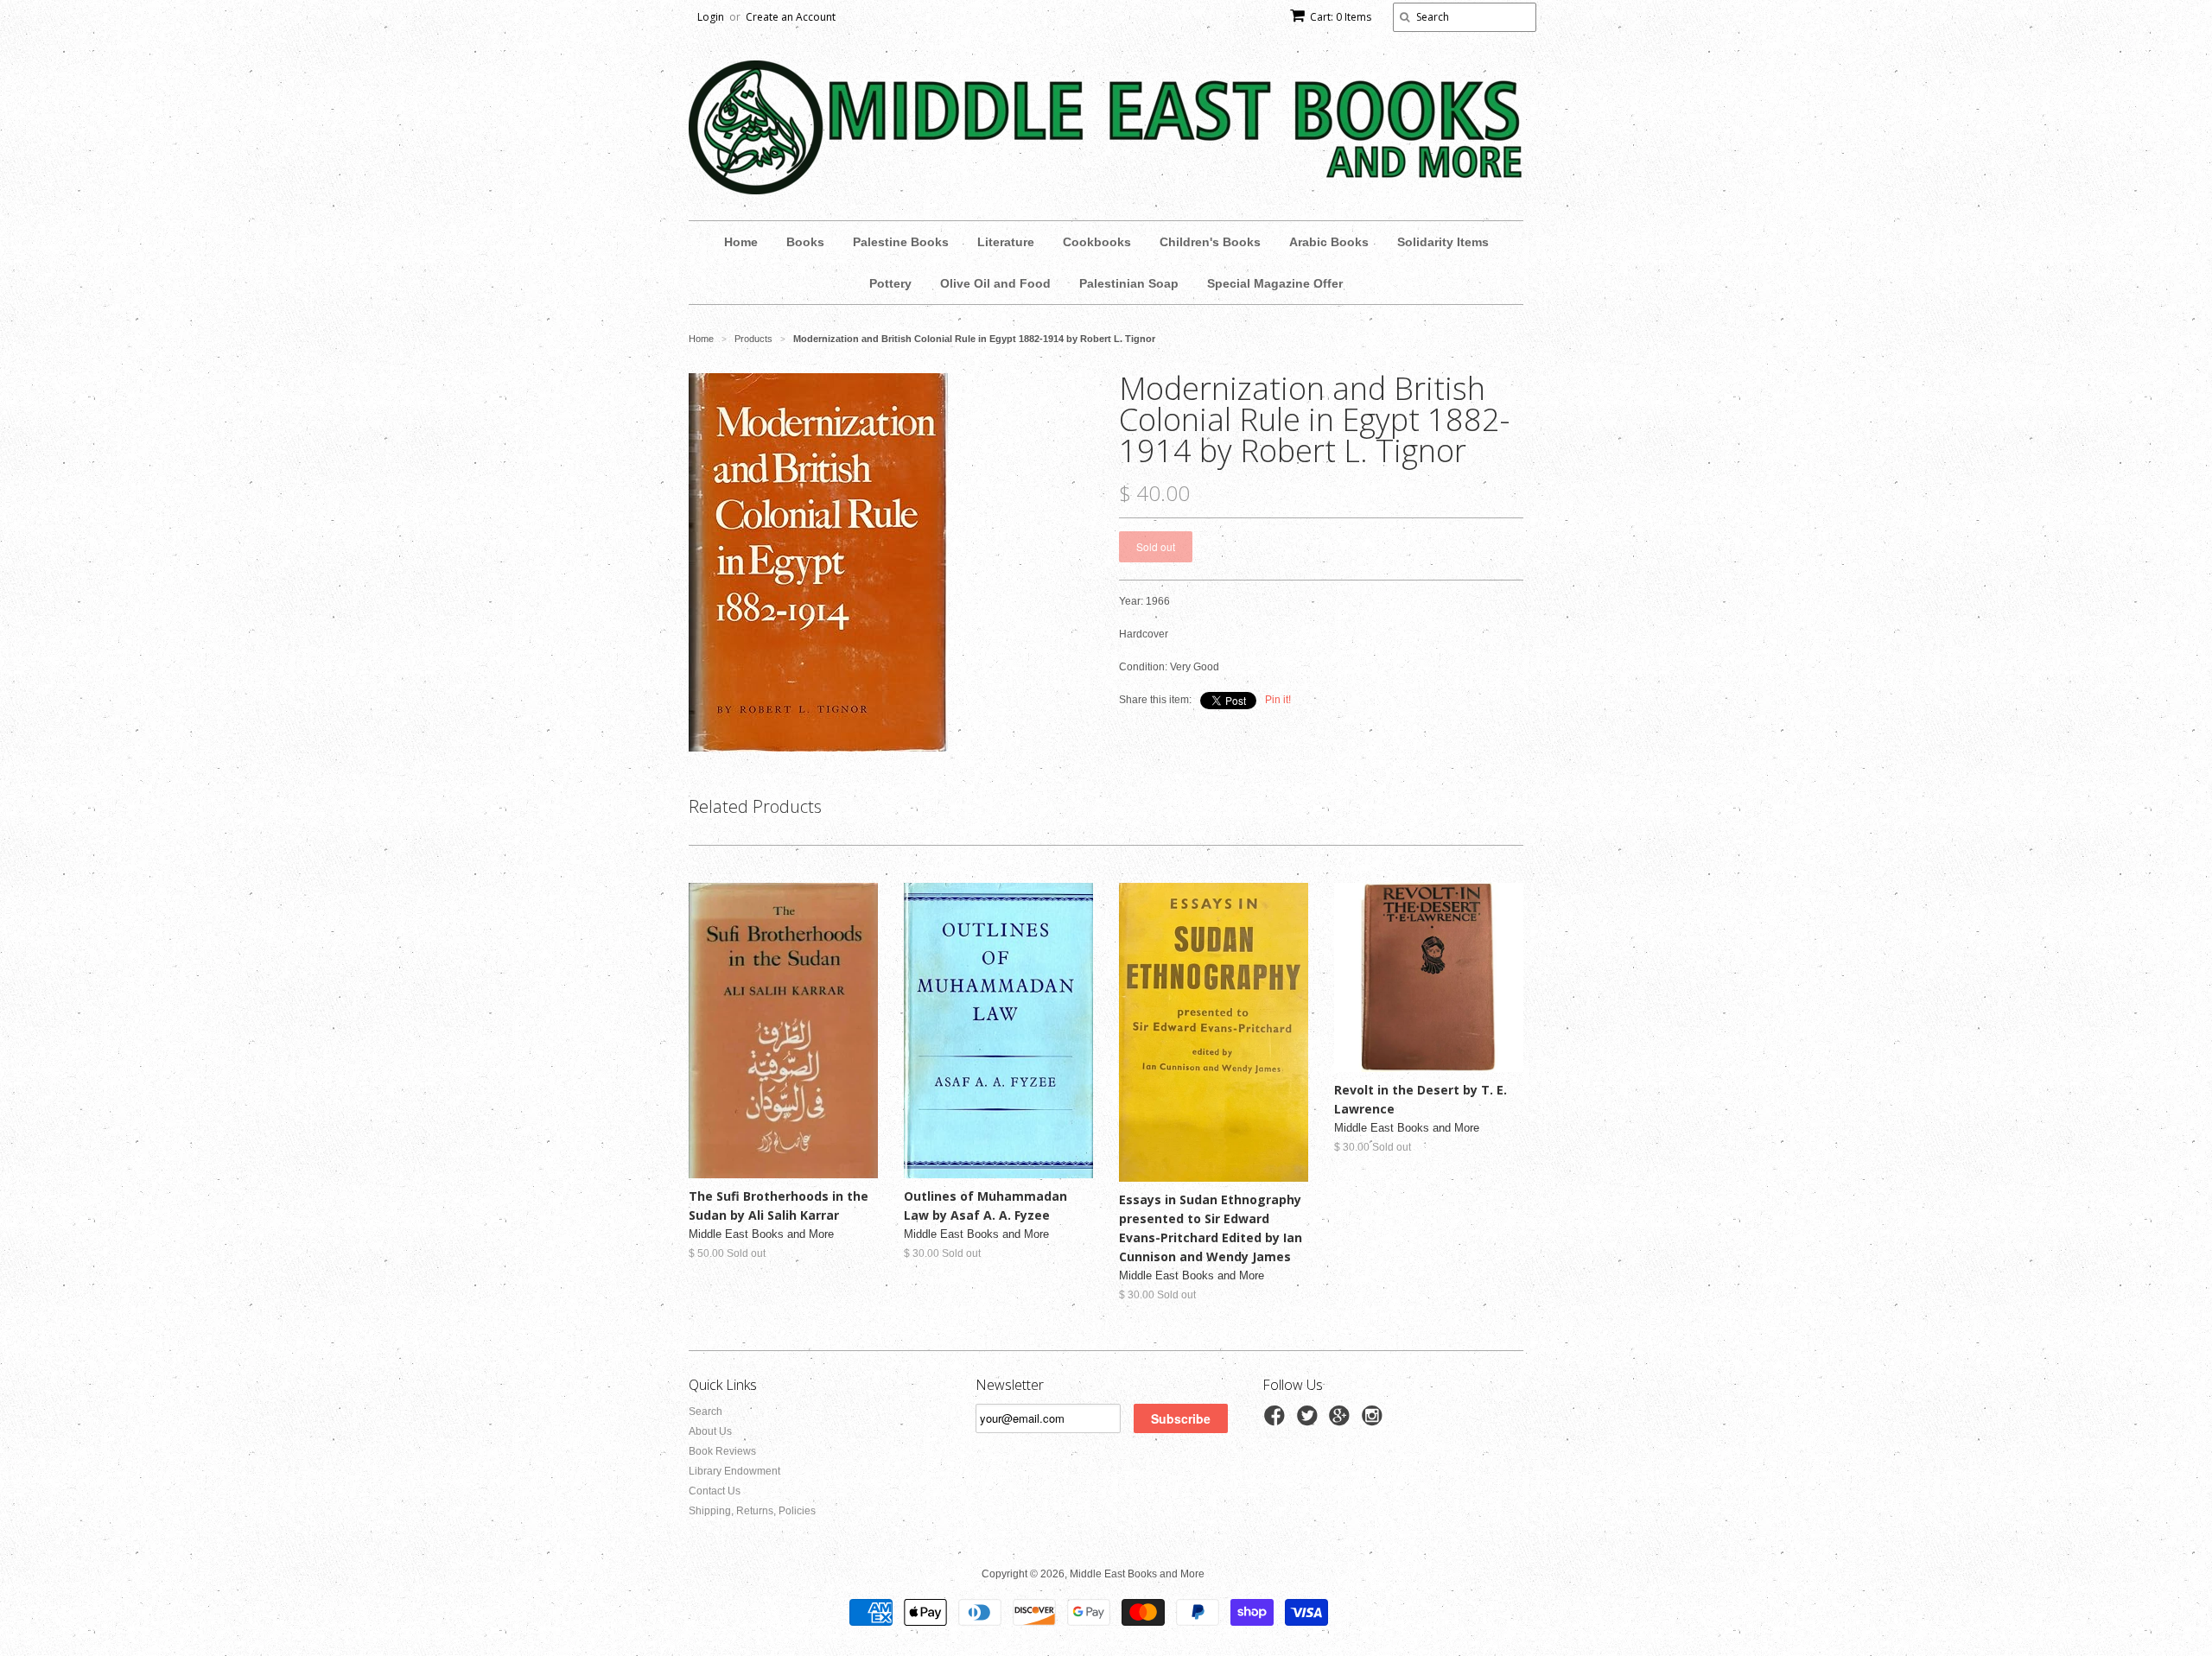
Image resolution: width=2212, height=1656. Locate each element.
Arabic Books (1329, 242)
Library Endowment (734, 1471)
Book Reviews (722, 1451)
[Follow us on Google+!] (1342, 1421)
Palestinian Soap (1129, 283)
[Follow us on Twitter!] (1310, 1421)
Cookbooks (1097, 242)
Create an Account (791, 17)
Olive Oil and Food (995, 283)
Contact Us (715, 1491)
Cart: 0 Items (1341, 17)
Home (741, 242)
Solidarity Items (1443, 242)
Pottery (890, 283)
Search (706, 1412)
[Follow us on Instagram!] (1375, 1421)
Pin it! (1278, 700)
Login (711, 17)
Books (805, 242)
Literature (1006, 242)
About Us (710, 1431)
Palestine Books (901, 242)
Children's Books (1210, 242)
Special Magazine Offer (1275, 283)
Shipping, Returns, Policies (752, 1511)
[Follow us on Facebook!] (1277, 1421)
